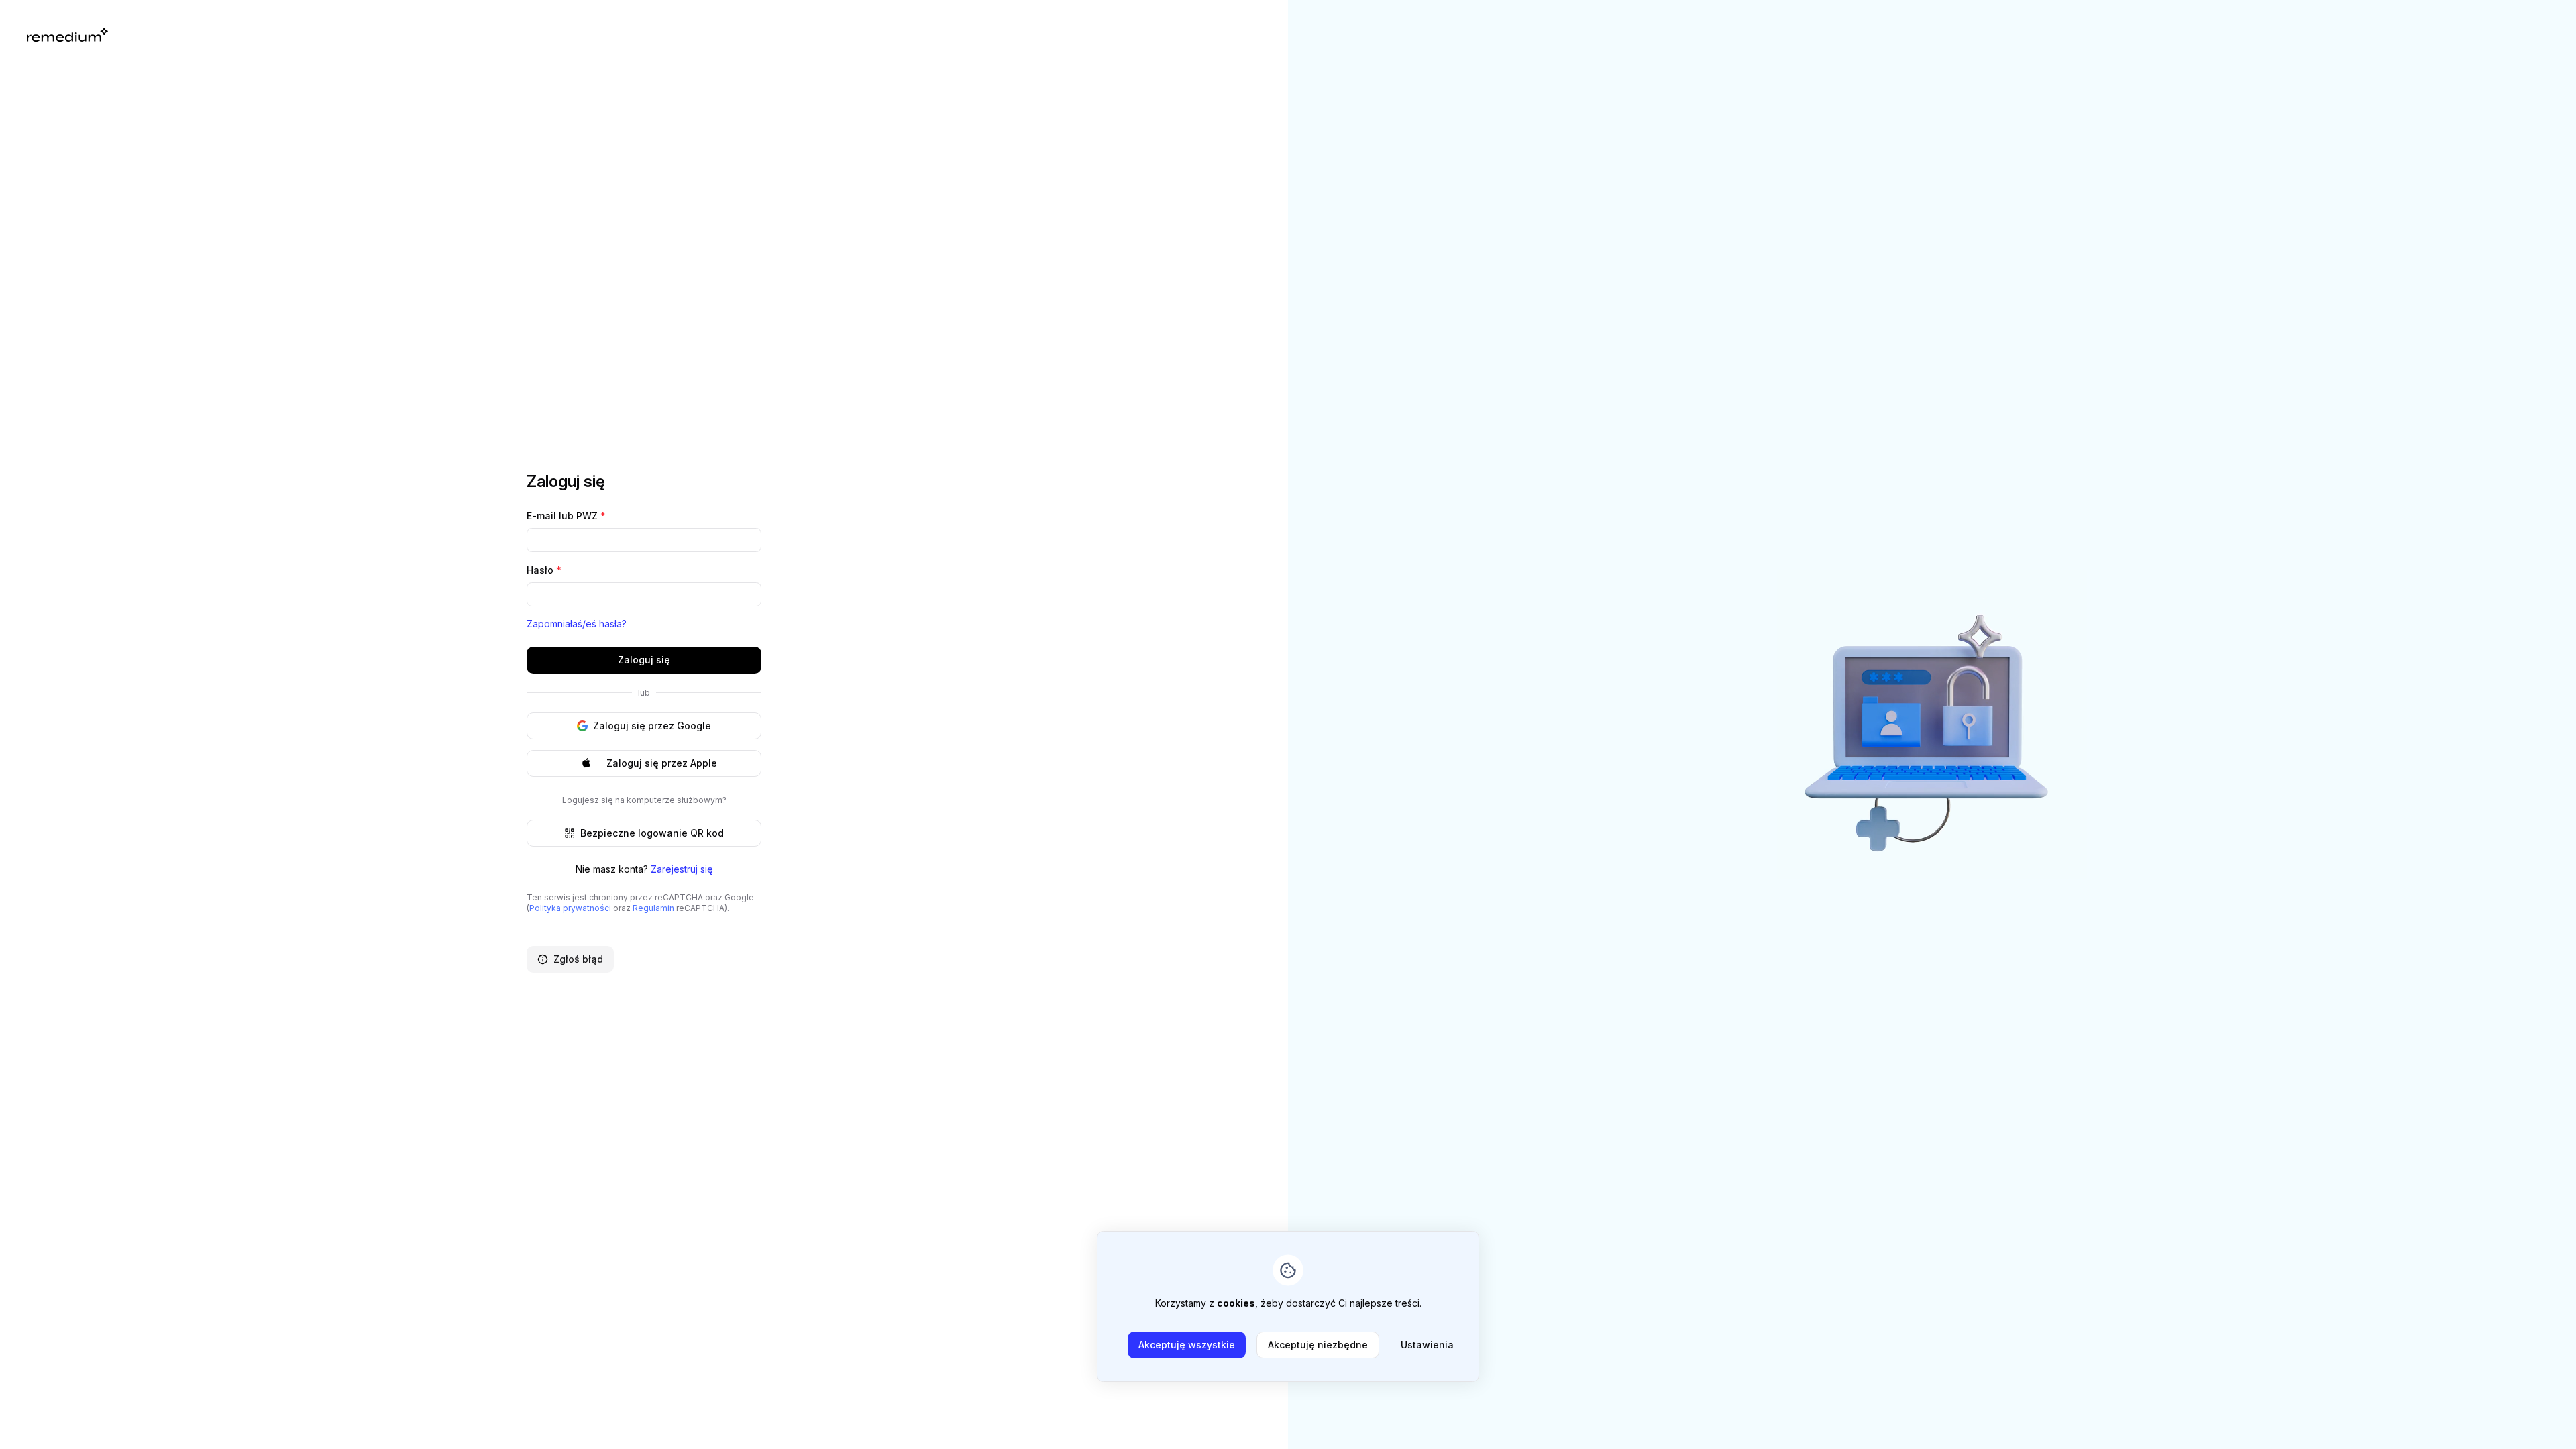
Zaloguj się (644, 660)
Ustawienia (1427, 1345)
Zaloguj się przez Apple (662, 763)
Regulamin (653, 908)
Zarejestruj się (682, 869)
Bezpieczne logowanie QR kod (652, 833)
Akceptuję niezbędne (1318, 1345)
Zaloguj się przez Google (652, 726)
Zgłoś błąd (578, 959)
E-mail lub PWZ (566, 516)
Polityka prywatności (570, 908)
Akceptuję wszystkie (1187, 1345)
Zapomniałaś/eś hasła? (577, 624)
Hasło (544, 570)
